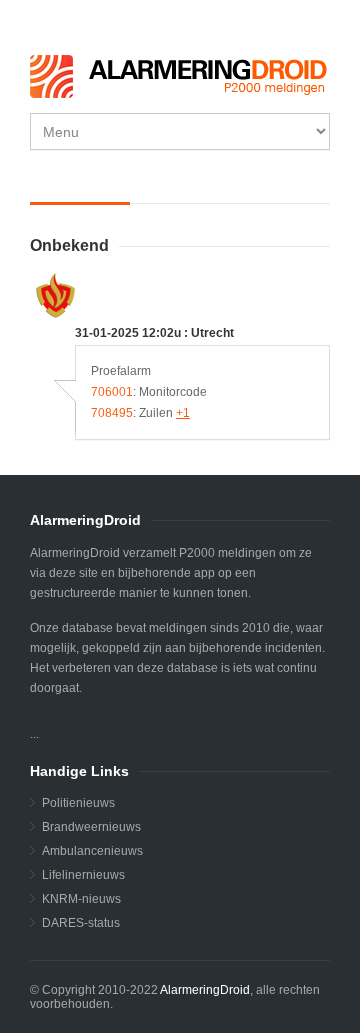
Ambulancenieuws (92, 851)
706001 (112, 392)
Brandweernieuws (91, 827)
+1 (183, 413)
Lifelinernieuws (83, 875)
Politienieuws (78, 803)
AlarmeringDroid (205, 990)
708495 (112, 413)
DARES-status (81, 923)
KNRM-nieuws (81, 899)
